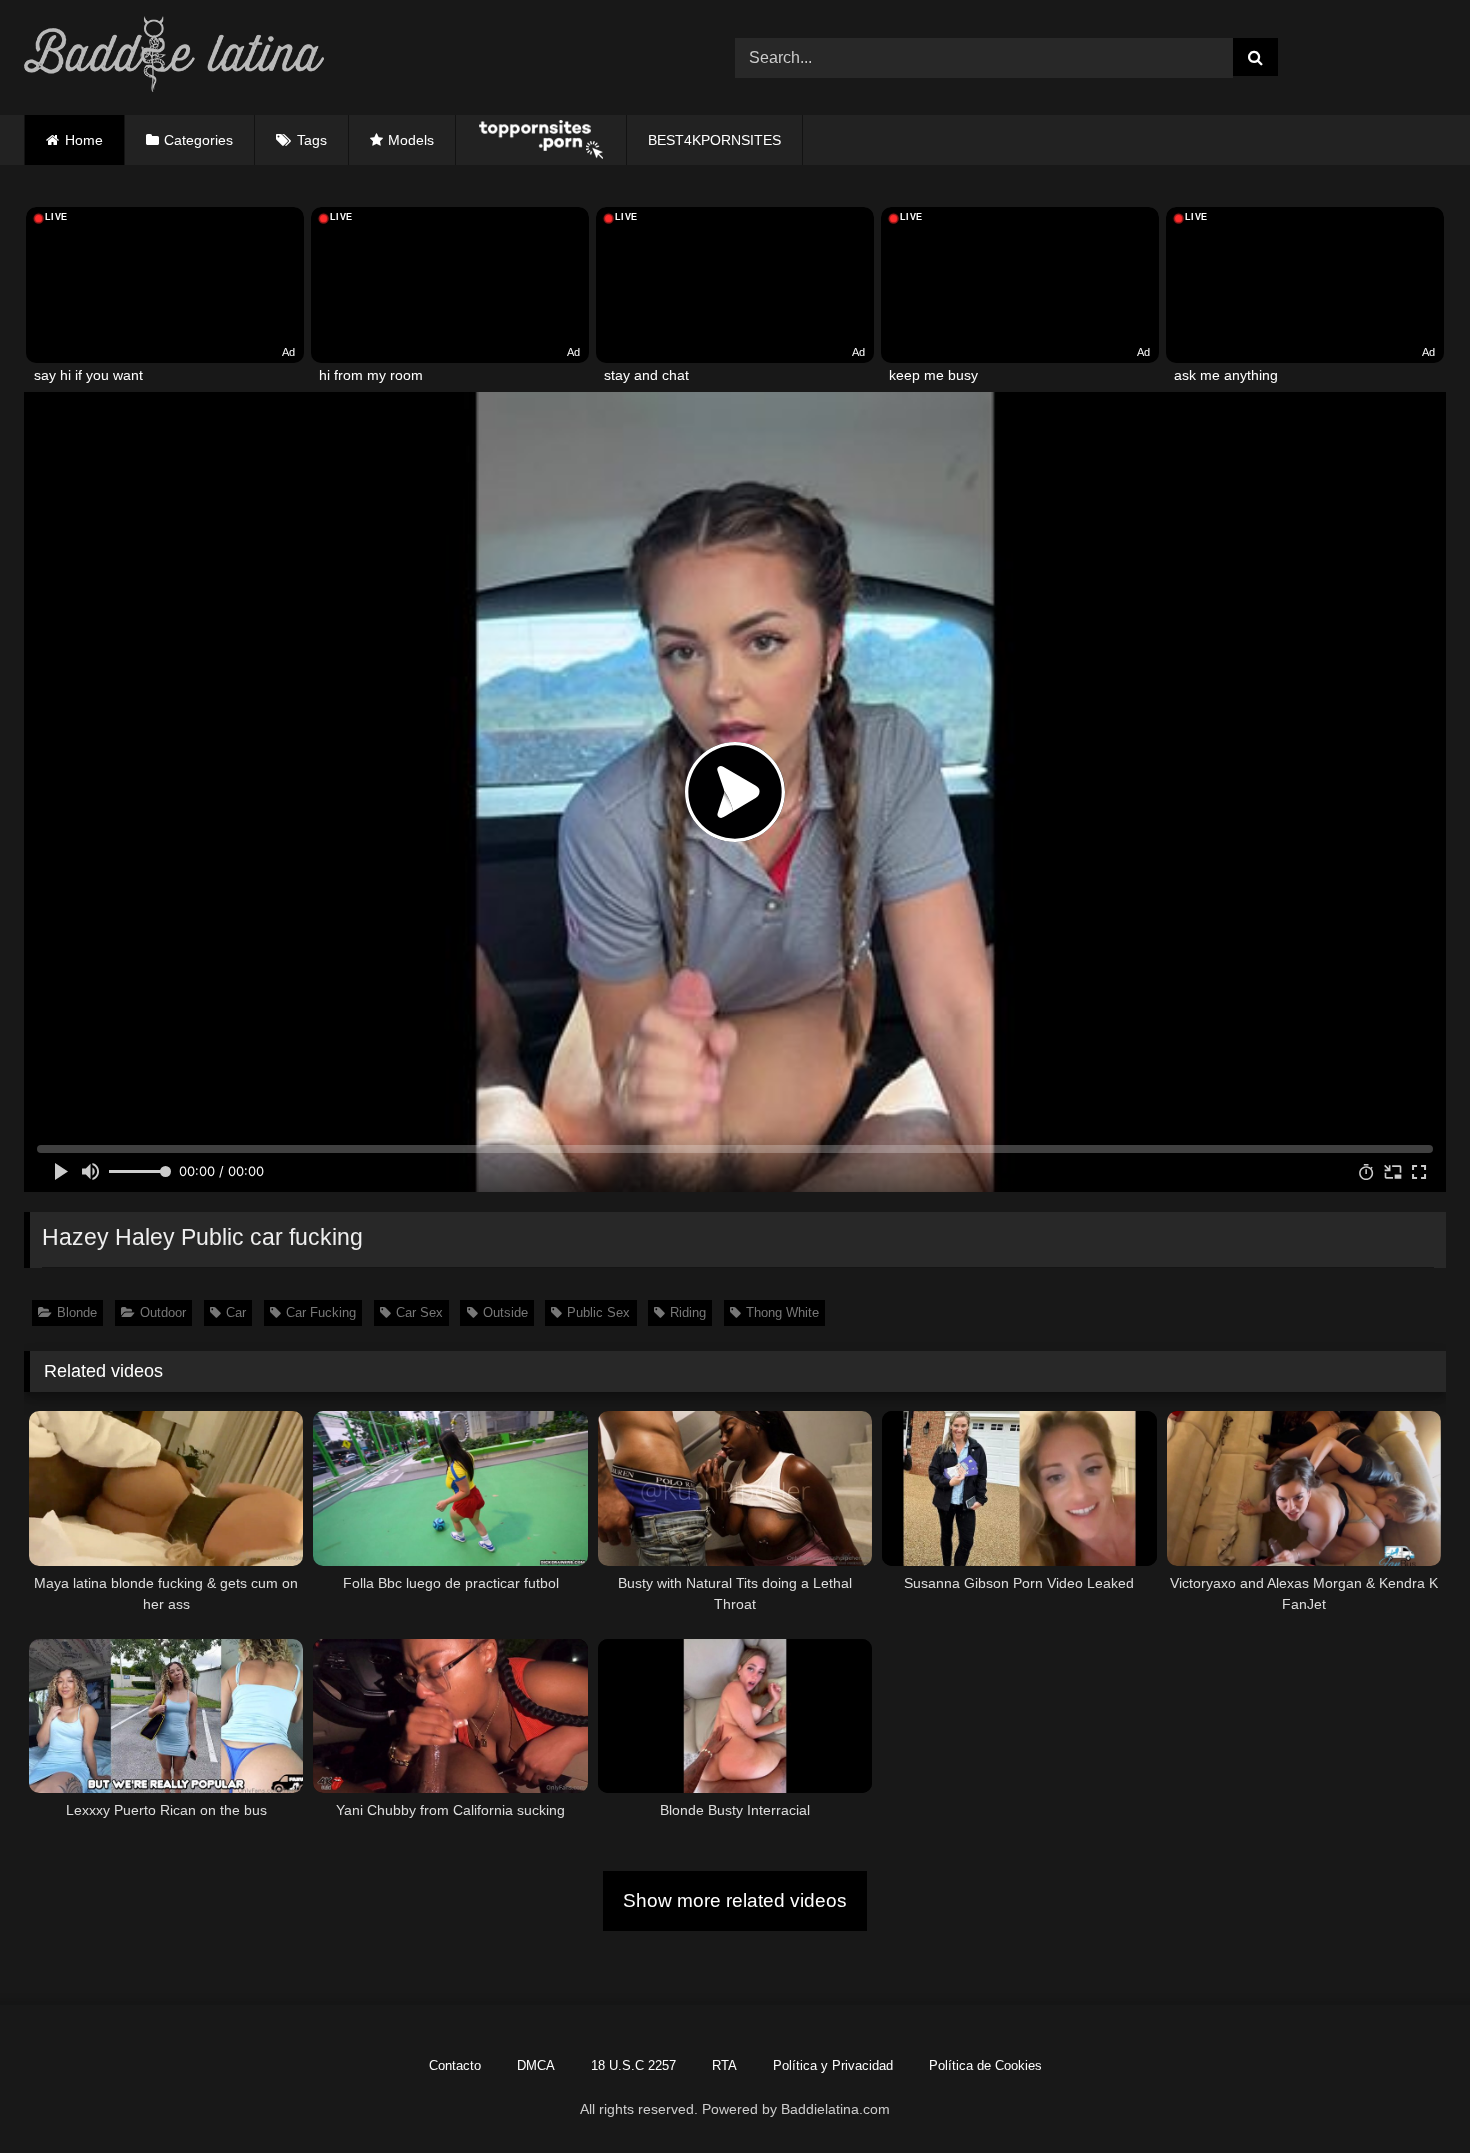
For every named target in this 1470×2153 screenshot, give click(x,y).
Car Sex (419, 1312)
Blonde (77, 1312)
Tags (312, 140)
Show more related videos (735, 1900)
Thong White (782, 1312)
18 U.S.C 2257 (633, 2065)
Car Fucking (321, 1312)
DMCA (536, 2065)
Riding (688, 1312)
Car (236, 1312)
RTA (724, 2065)
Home (84, 140)
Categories (198, 140)
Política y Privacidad (833, 2065)
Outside (505, 1312)
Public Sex (598, 1312)
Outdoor (163, 1312)
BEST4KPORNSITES (714, 140)
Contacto (455, 2065)
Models (411, 140)
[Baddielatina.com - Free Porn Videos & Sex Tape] (174, 57)
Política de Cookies (985, 2065)
